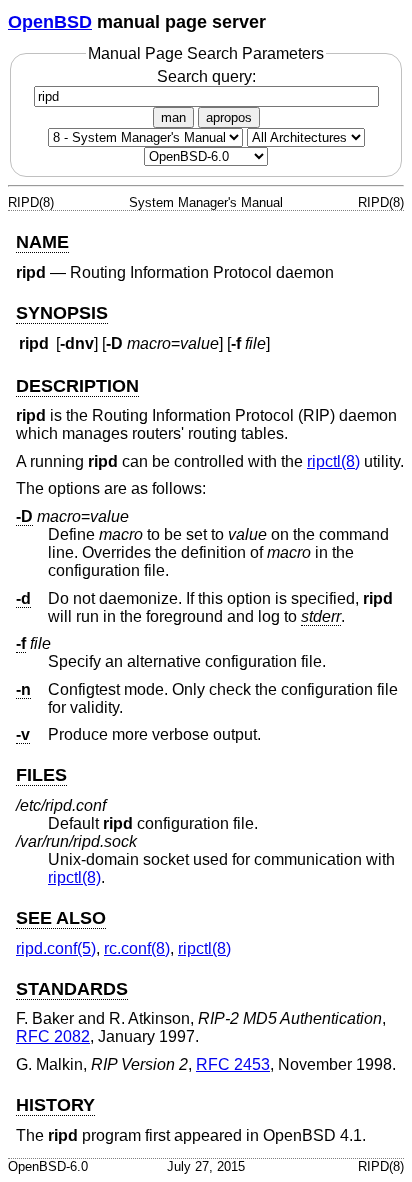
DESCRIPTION (77, 386)
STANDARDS (72, 989)
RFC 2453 (233, 1064)
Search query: (206, 76)
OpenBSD (50, 22)
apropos (229, 117)
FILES (41, 775)
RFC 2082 (53, 1036)
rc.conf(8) (137, 948)
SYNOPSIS (62, 313)
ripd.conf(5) (56, 948)
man (173, 117)
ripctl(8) (333, 461)
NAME (42, 242)
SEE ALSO (61, 918)
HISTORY (55, 1105)
